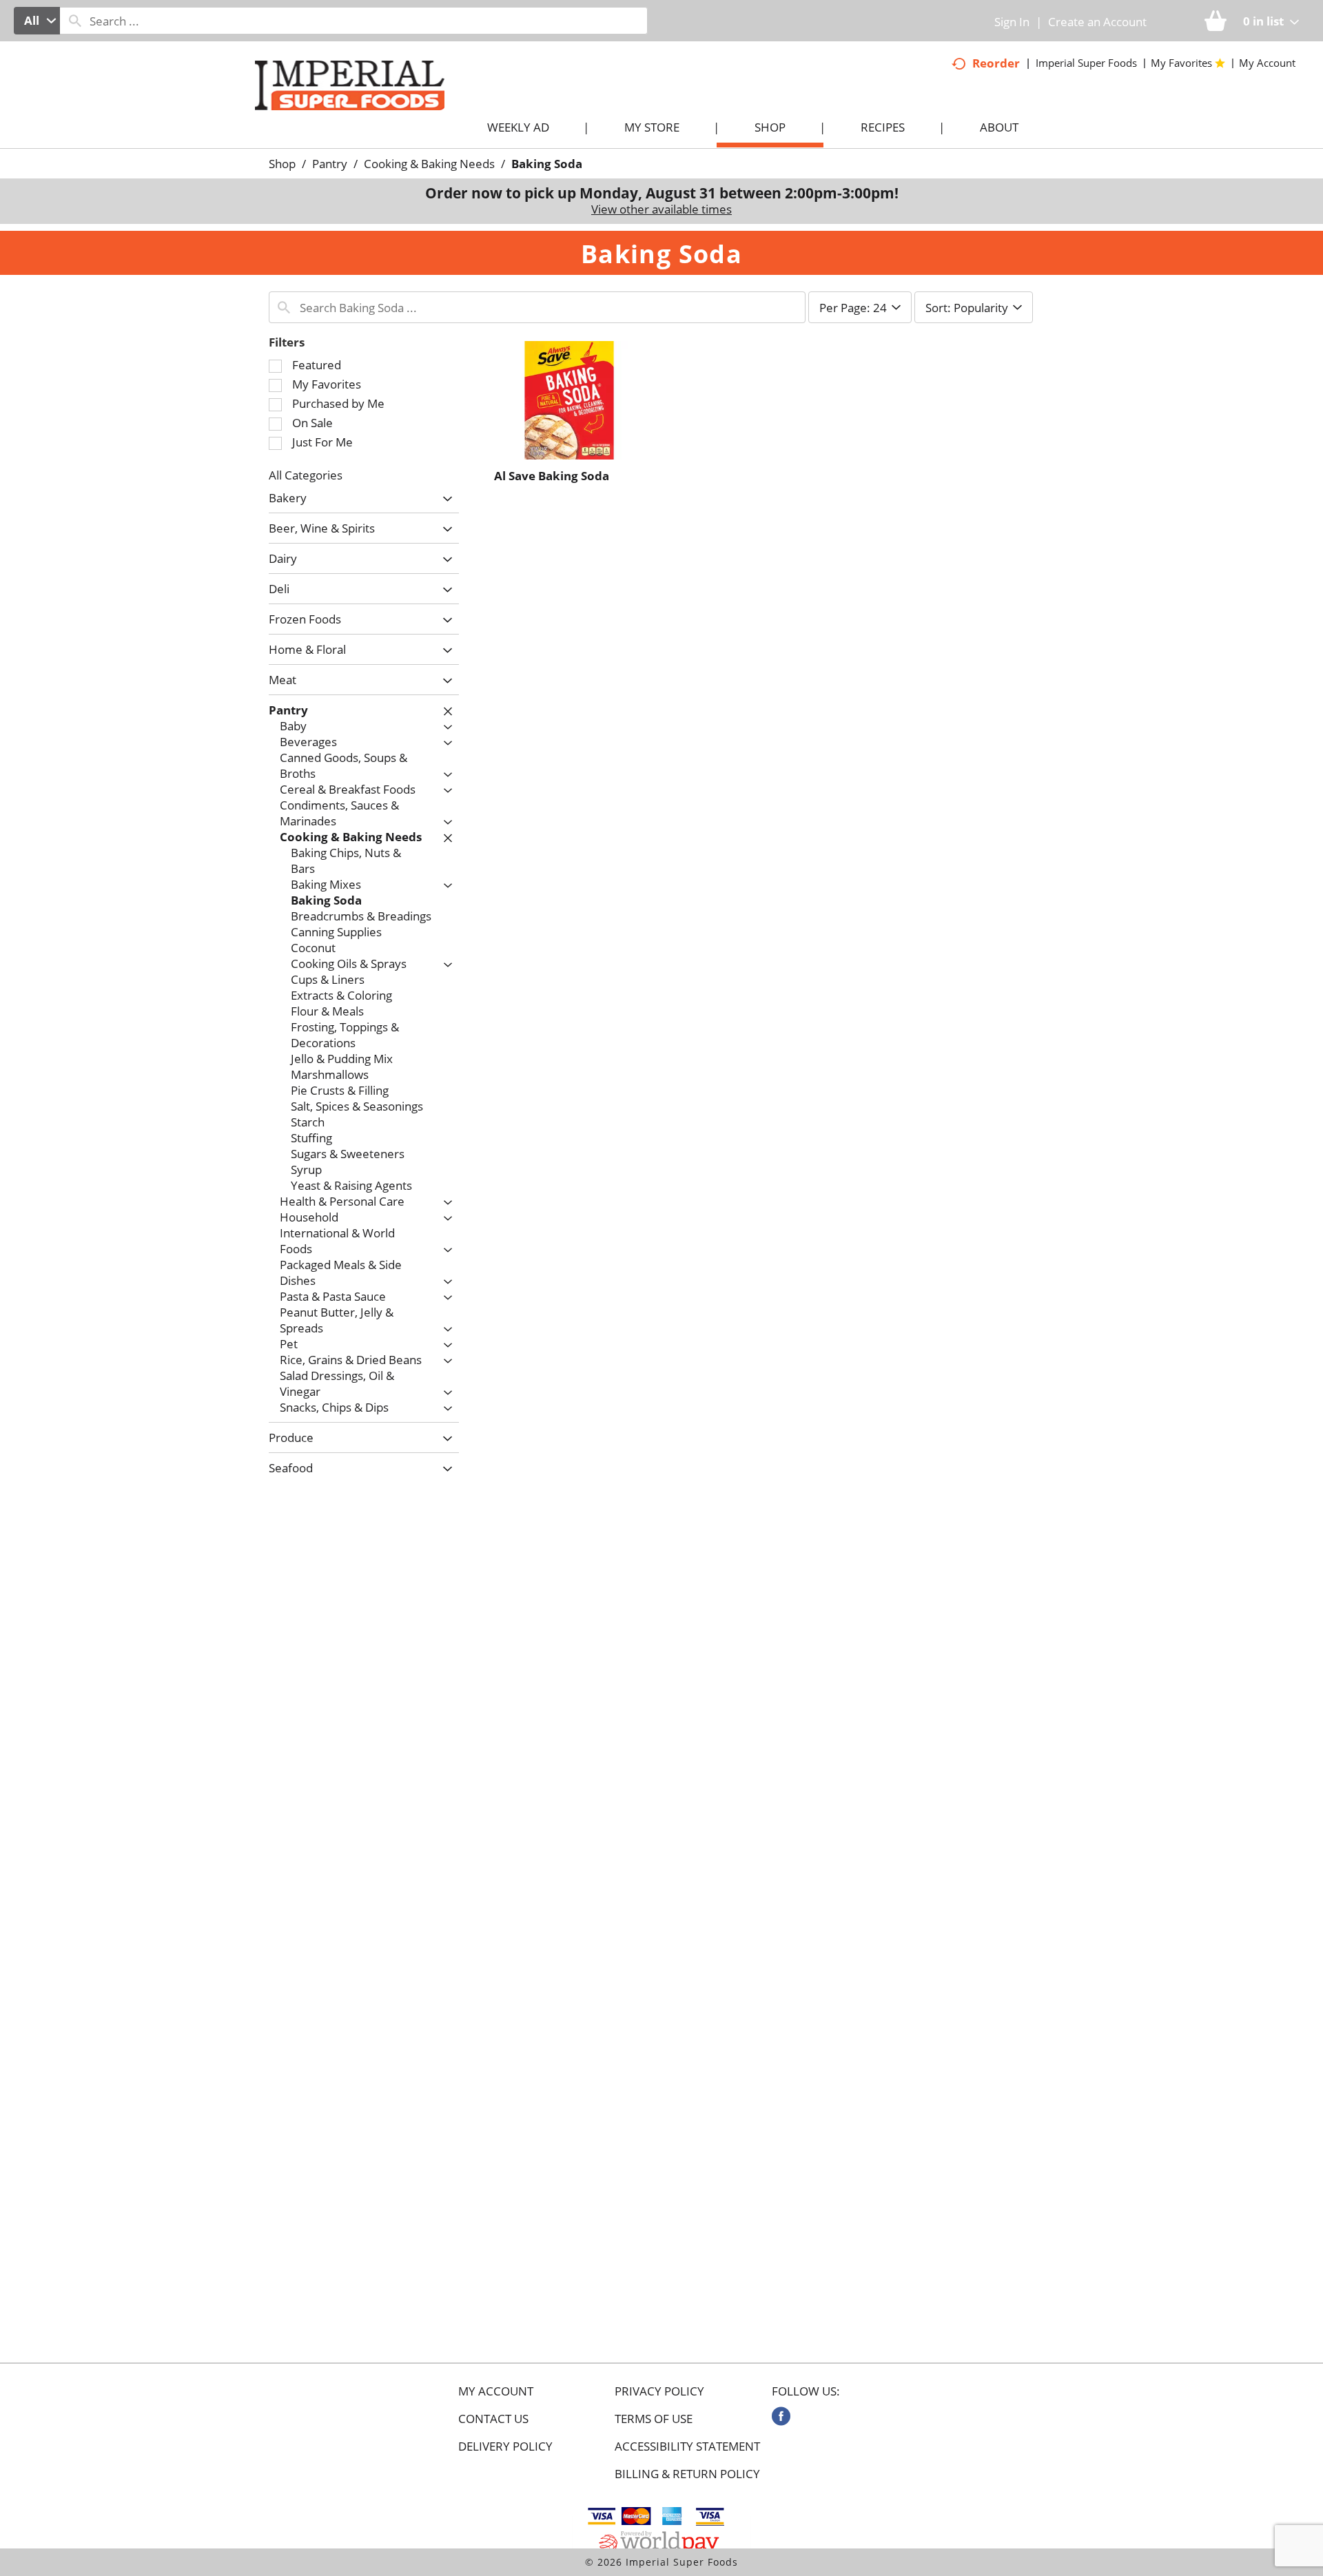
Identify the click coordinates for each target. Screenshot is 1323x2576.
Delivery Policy (505, 2446)
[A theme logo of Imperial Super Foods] (363, 111)
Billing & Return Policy (687, 2474)
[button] (444, 499)
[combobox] (37, 21)
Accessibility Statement (687, 2446)
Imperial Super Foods (1086, 63)
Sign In (1012, 22)
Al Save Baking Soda (552, 476)
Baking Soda (547, 164)
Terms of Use (654, 2419)
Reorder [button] (996, 63)
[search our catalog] (75, 21)
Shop (282, 164)
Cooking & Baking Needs (429, 164)
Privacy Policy (659, 2391)
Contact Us (493, 2419)
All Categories (306, 475)
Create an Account (1097, 22)
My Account (496, 2391)
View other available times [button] (661, 209)
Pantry (330, 164)
